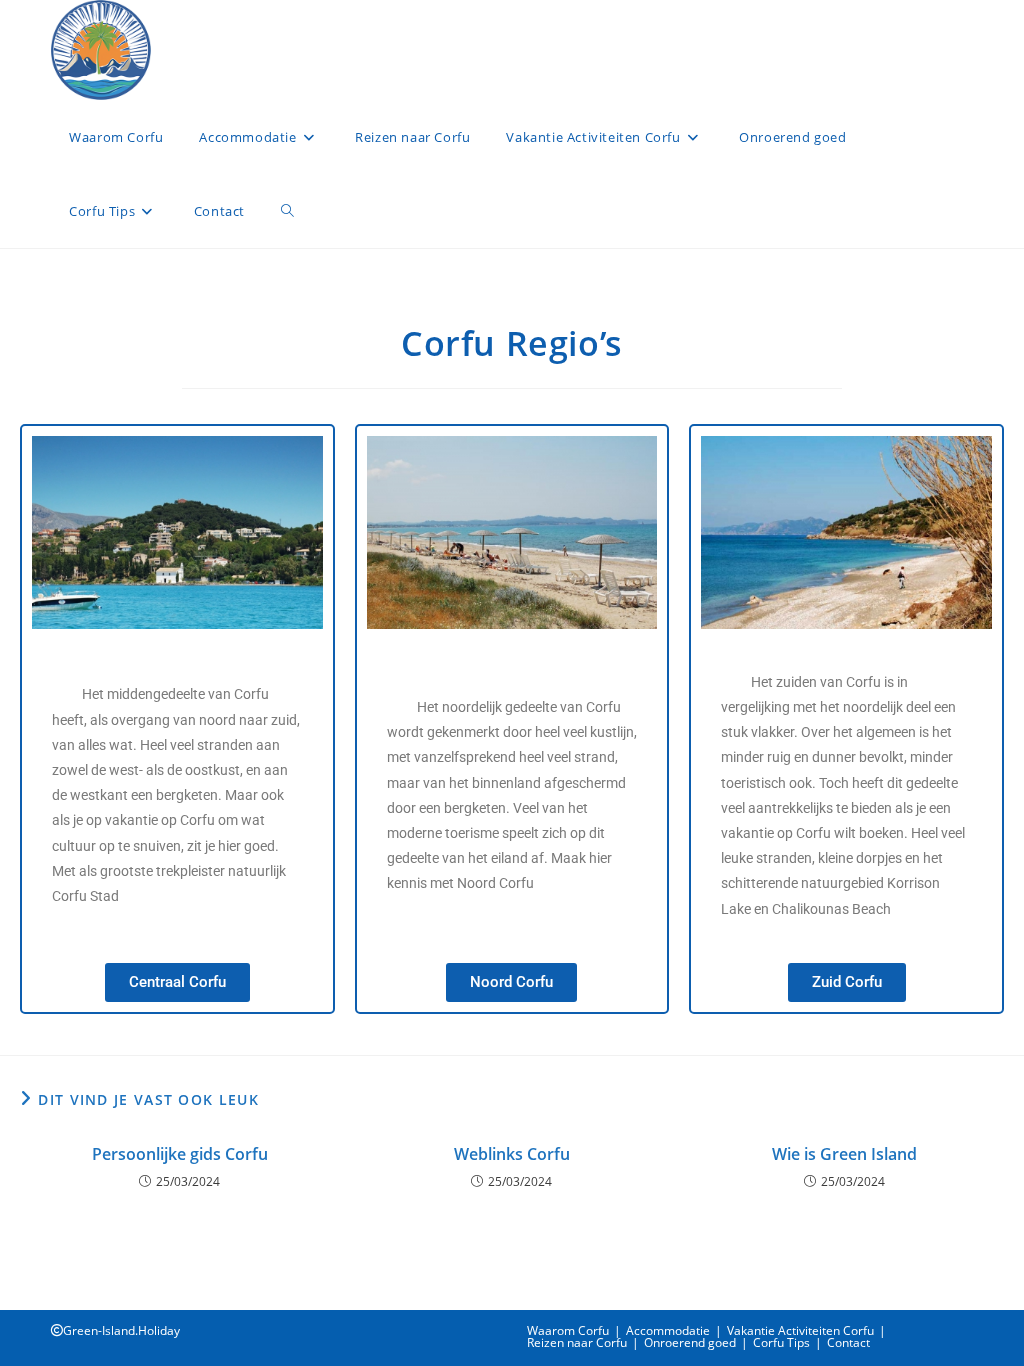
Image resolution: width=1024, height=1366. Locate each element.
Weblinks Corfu (512, 1154)
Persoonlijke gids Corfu (180, 1154)
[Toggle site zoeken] (287, 211)
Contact (848, 1342)
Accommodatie (668, 1330)
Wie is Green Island (844, 1154)
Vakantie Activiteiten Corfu (800, 1330)
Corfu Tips (781, 1342)
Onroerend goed (690, 1342)
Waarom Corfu (568, 1330)
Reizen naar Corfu (577, 1342)
